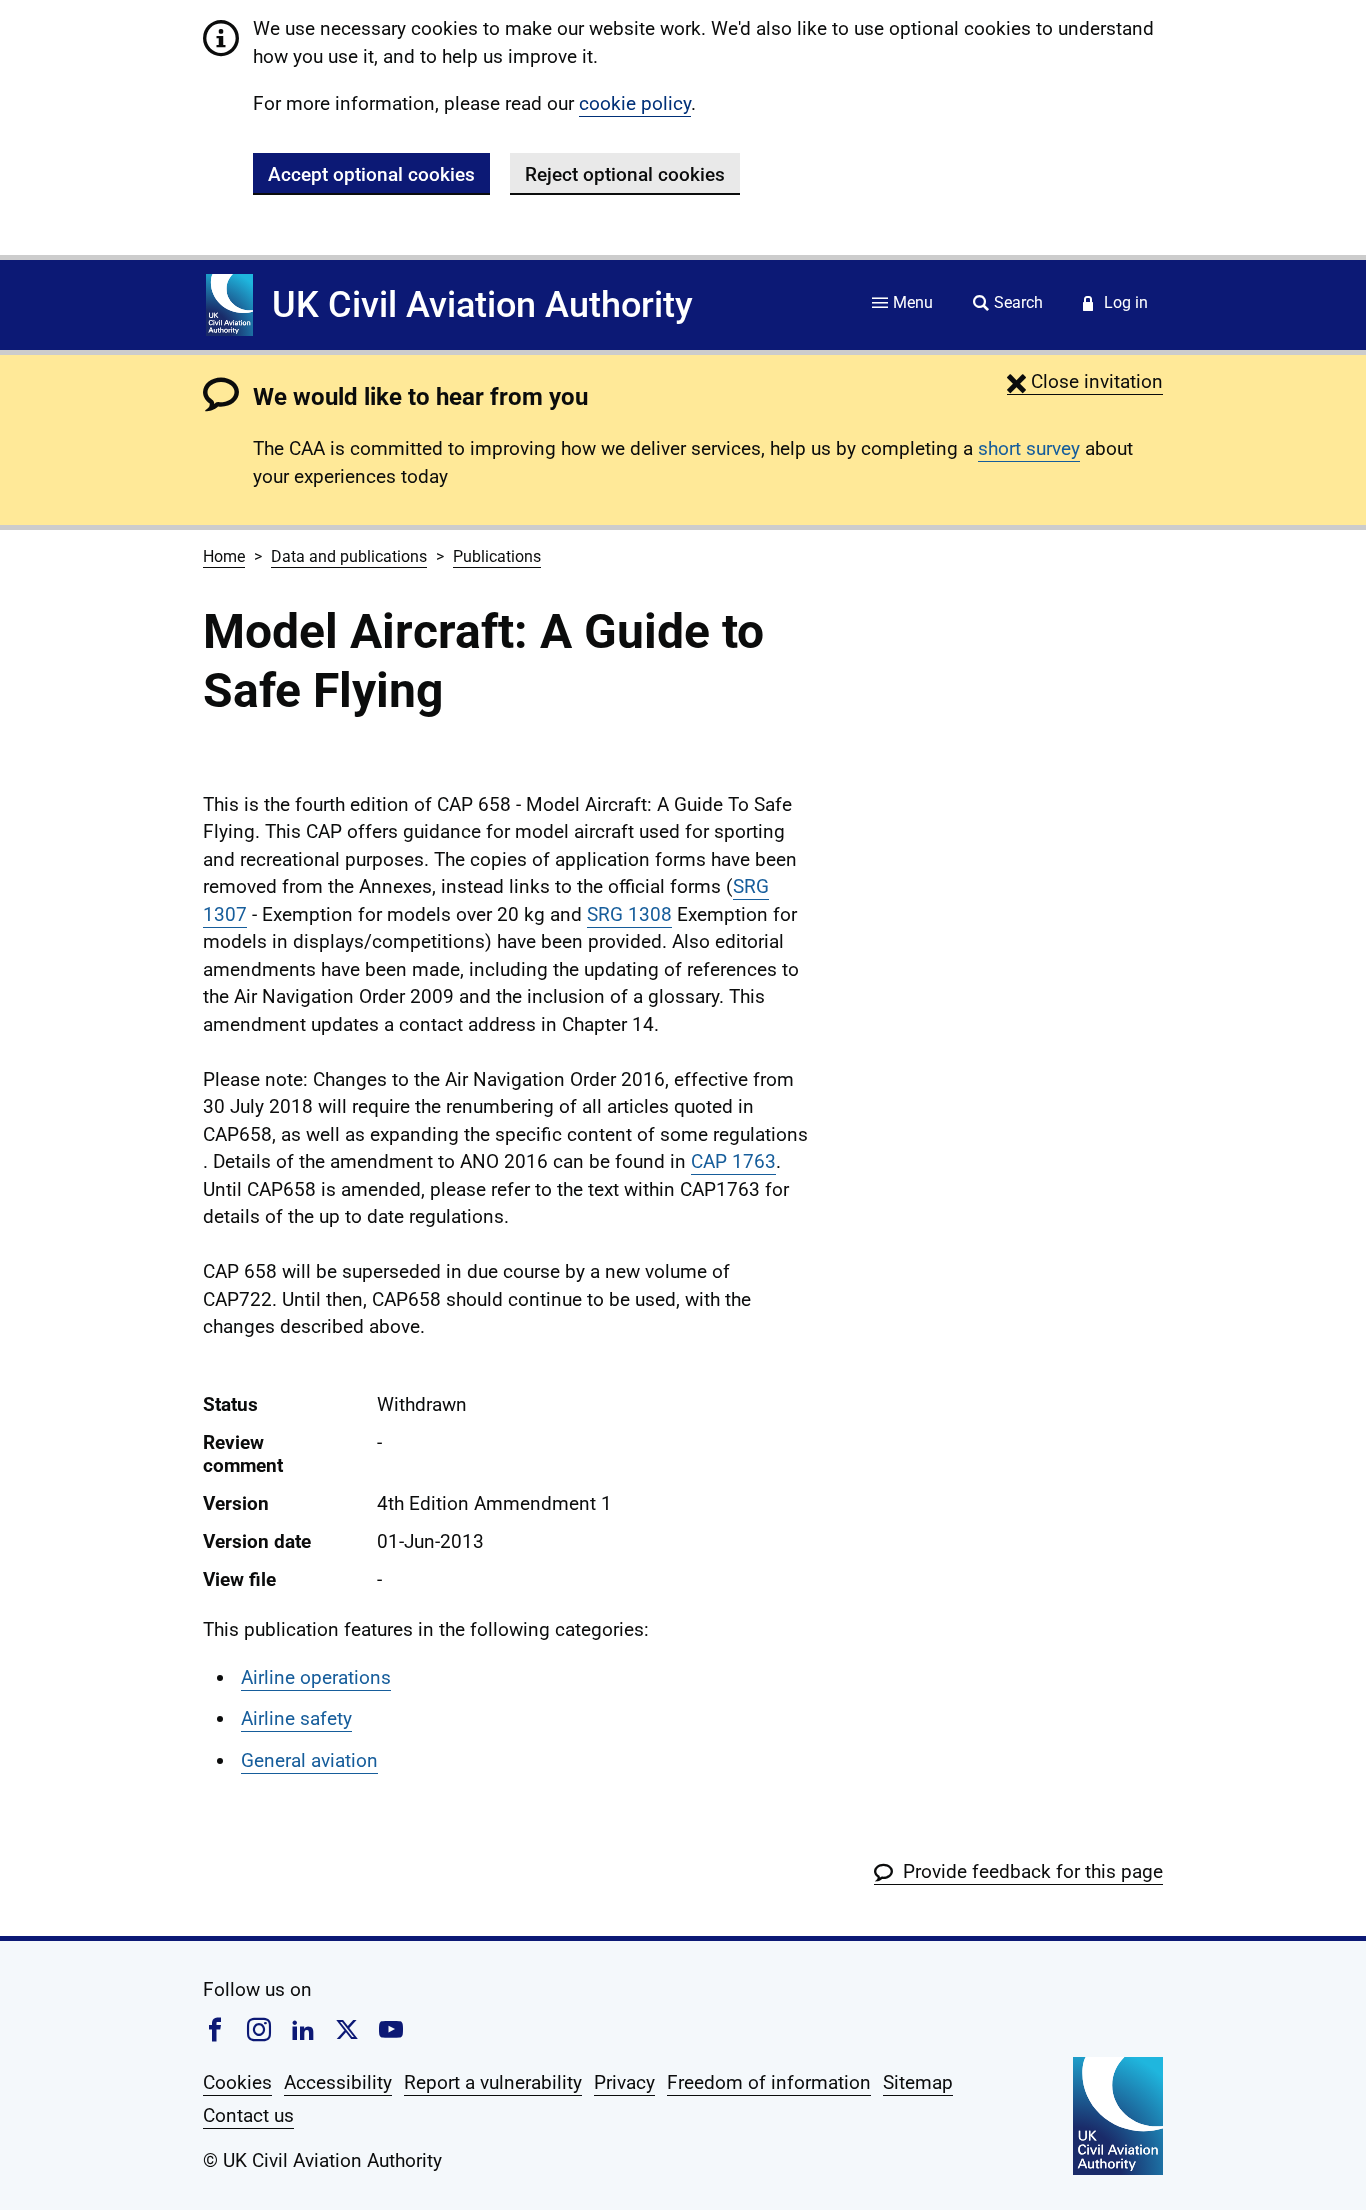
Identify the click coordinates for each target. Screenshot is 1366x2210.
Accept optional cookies (371, 174)
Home (224, 556)
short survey (1029, 448)
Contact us (248, 2115)
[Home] (229, 305)
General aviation (309, 1760)
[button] (1085, 381)
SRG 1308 (629, 914)
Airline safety (296, 1718)
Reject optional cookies (625, 174)
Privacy (624, 2082)
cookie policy (635, 103)
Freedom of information (769, 2082)
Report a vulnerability (493, 2082)
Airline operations (316, 1677)
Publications (497, 556)
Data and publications (349, 556)
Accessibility (338, 2082)
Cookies (237, 2082)
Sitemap (918, 2082)
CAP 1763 (733, 1161)
